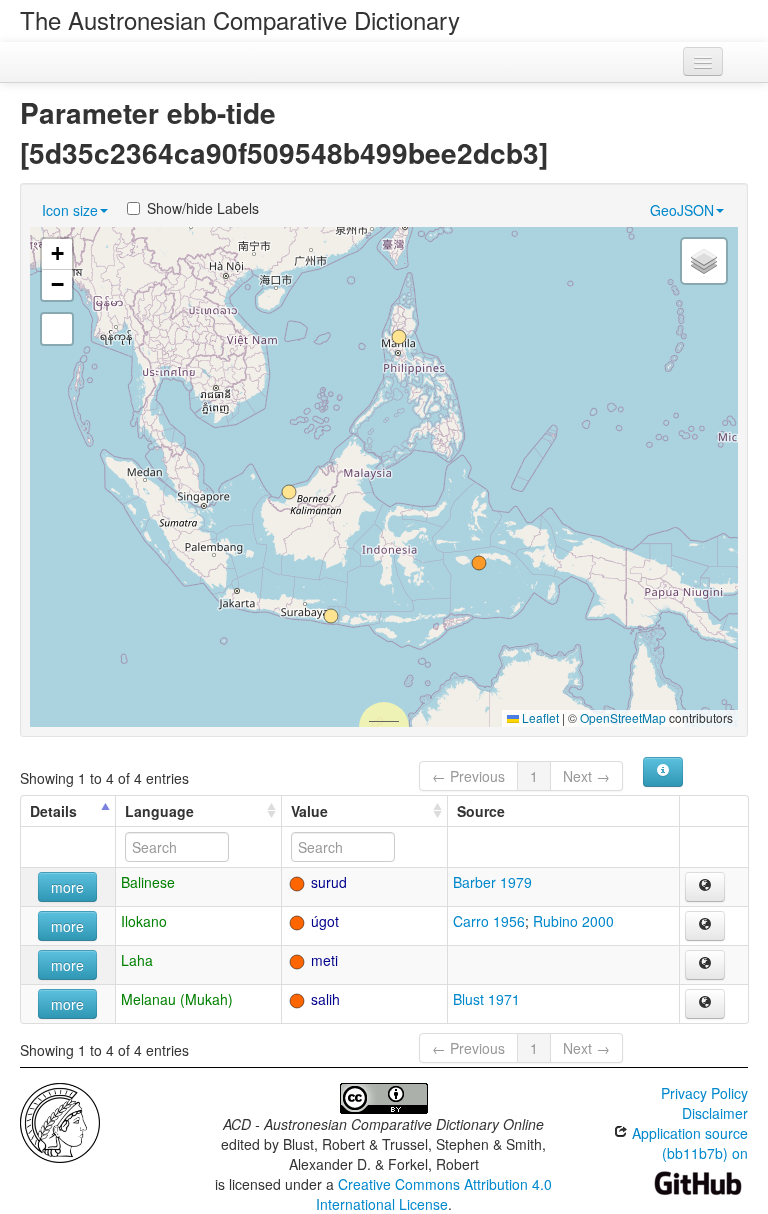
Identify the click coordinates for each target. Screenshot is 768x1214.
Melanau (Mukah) (177, 999)
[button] (331, 616)
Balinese (148, 882)
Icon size (70, 210)
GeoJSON (682, 210)
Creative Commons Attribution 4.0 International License (434, 1194)
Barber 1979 (492, 882)
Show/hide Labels (203, 208)
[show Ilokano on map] (705, 926)
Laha (137, 960)
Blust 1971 (486, 999)
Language (159, 811)
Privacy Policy (704, 1093)
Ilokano (144, 921)
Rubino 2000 (573, 921)
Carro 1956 (489, 921)
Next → (586, 776)
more (67, 887)
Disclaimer (715, 1113)
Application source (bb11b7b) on (688, 1143)
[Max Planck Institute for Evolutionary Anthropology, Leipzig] (60, 1121)
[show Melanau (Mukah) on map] (705, 1004)
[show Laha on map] (705, 965)
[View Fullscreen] (57, 329)
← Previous (468, 776)
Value (309, 811)
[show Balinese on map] (705, 887)
